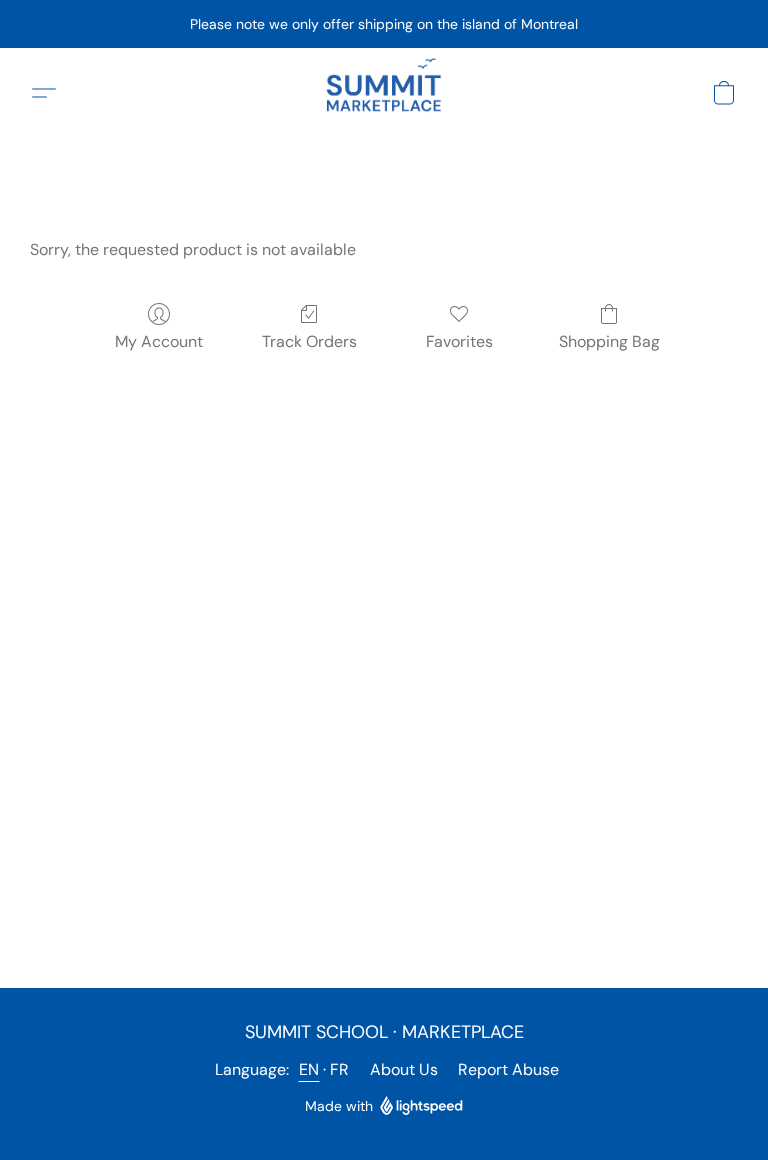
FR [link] (340, 1069)
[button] (384, 93)
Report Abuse (508, 1069)
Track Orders (309, 341)
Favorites (459, 341)
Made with (339, 1106)
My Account (159, 341)
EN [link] (309, 1069)
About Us (404, 1069)
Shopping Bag (609, 341)
